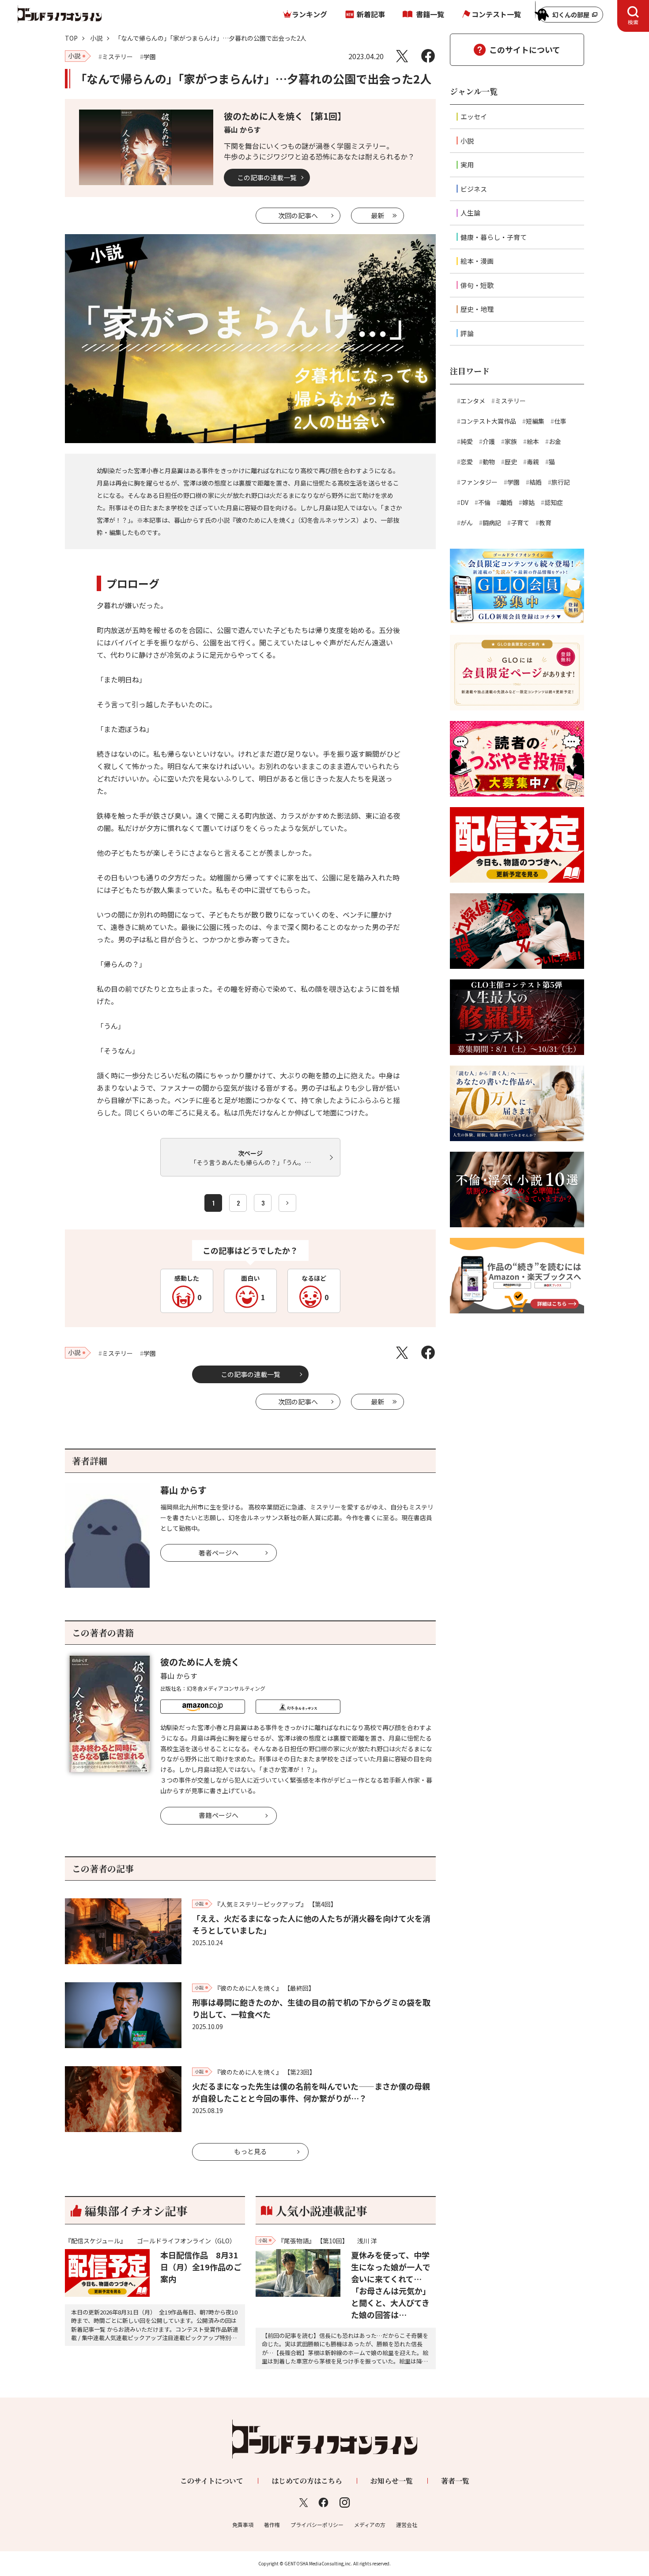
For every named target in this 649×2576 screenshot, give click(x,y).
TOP (71, 38)
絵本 (533, 441)
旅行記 (561, 482)
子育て (520, 523)
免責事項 (243, 2525)
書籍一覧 (430, 14)
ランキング (309, 14)
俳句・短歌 (477, 285)
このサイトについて (525, 49)
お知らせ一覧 (392, 2481)
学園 (513, 482)
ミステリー (510, 401)
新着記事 (371, 14)
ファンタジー (479, 482)
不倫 (484, 502)
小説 (96, 38)
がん (467, 523)
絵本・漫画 (477, 261)
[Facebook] (428, 56)
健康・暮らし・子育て (494, 237)
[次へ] (287, 1203)
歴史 (511, 462)
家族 (511, 441)
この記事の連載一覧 (267, 177)
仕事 (560, 421)
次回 (298, 215)
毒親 (533, 462)
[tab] (633, 16)
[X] (402, 56)
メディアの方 (370, 2525)
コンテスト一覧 (496, 14)
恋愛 (467, 462)
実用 (467, 165)
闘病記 (492, 523)
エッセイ (474, 116)
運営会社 (407, 2525)
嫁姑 (528, 502)
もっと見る (251, 2151)
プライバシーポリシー (317, 2525)
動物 (489, 462)
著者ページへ (219, 1553)
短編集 (535, 421)
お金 (555, 441)
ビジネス (474, 189)
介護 (489, 441)
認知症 (554, 502)
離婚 (506, 502)
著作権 (272, 2525)
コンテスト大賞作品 (488, 421)
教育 (545, 523)
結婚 (536, 482)
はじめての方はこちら (307, 2481)
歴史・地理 (477, 309)
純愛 (467, 441)
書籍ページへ (219, 1815)
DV (464, 502)
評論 (467, 333)
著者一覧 (455, 2481)
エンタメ (473, 401)
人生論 (470, 213)
